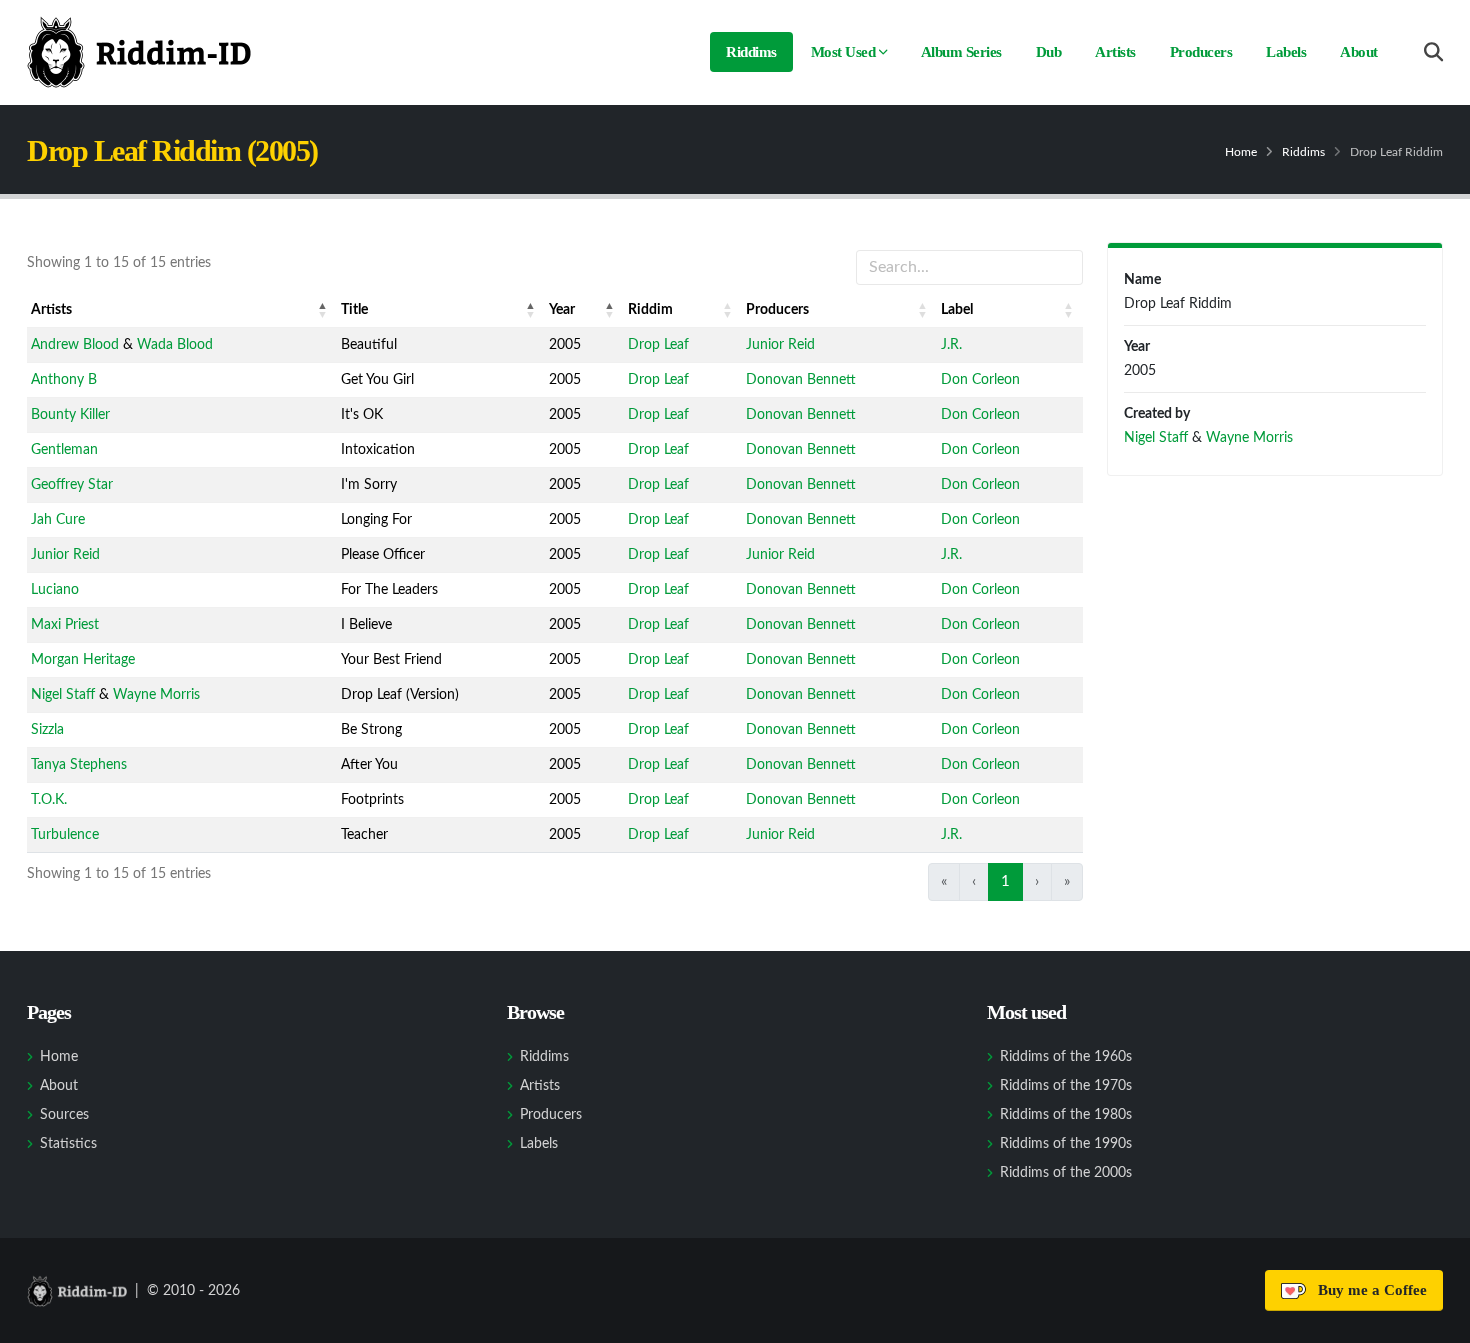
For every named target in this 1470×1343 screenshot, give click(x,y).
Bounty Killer (70, 415)
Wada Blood (175, 345)
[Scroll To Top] (1435, 1320)
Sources (64, 1115)
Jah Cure (58, 520)
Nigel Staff (63, 695)
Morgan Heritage (83, 660)
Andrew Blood (75, 345)
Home (1241, 152)
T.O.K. (49, 800)
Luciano (55, 590)
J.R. (951, 345)
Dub (1049, 52)
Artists (1115, 52)
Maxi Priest (65, 625)
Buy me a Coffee (1368, 1290)
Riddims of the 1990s (1066, 1144)
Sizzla (47, 730)
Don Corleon (980, 380)
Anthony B (64, 380)
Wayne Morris (156, 695)
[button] (323, 310)
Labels (1286, 52)
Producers (1201, 52)
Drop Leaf (658, 345)
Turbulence (65, 835)
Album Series (961, 52)
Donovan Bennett (801, 380)
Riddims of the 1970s (1066, 1086)
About (1359, 52)
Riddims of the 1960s (1066, 1057)
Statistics (68, 1144)
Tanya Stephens (79, 765)
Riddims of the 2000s (1066, 1173)
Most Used (843, 52)
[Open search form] (1433, 52)
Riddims (751, 52)
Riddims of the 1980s (1066, 1115)
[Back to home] (139, 52)
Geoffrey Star (72, 485)
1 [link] (1005, 881)
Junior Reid (780, 345)
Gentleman (64, 450)
